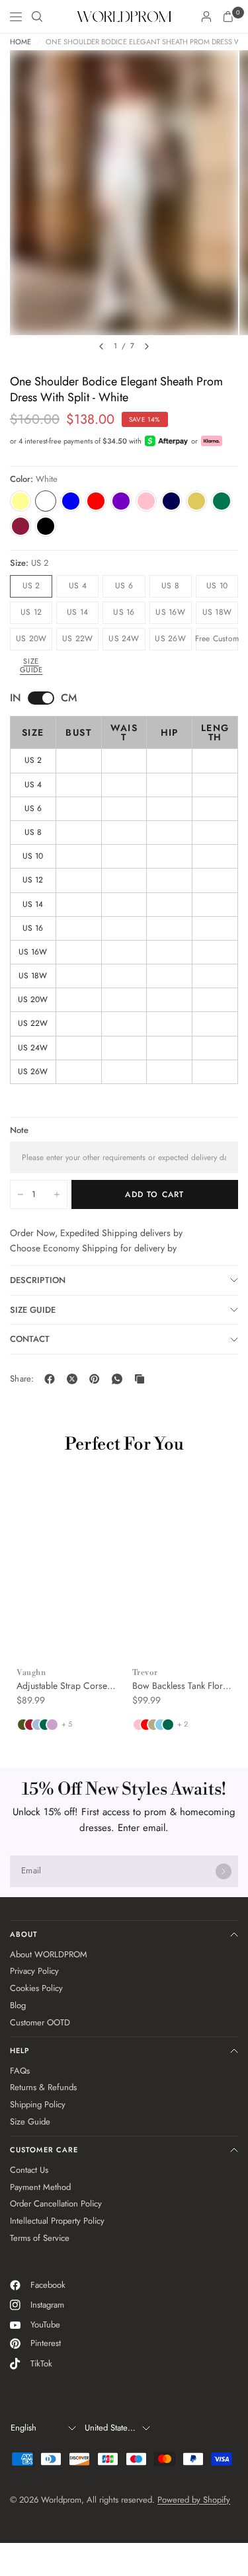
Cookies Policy (36, 1988)
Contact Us (29, 2170)
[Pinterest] (97, 1379)
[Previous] (101, 346)
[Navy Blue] (171, 501)
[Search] (37, 17)
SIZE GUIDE (33, 1310)
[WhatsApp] (120, 1379)
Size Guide (31, 665)
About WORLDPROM (49, 1954)
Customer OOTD (40, 2022)
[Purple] (121, 501)
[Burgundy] (21, 526)
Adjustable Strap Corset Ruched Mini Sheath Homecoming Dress (63, 1686)
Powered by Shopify (194, 2500)
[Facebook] (52, 1379)
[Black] (46, 526)
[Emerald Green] (222, 501)
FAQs (20, 2071)
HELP (20, 2050)
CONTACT (30, 1339)
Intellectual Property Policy (57, 2221)
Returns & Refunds (43, 2087)
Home (21, 42)
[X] (75, 1379)
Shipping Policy (38, 2104)
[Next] (147, 346)
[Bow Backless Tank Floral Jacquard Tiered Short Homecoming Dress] (182, 1576)
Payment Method (40, 2187)
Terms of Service (40, 2238)
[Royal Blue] (71, 501)
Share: (22, 1379)
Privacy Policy (34, 1971)
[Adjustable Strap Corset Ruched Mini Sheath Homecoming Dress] (66, 1576)
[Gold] (196, 501)
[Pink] (146, 501)
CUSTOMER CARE (44, 2150)
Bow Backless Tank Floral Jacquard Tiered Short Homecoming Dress (181, 1686)
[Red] (96, 501)
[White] (46, 501)
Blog (18, 2005)
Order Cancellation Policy (56, 2204)
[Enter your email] (224, 1871)
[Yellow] (21, 501)
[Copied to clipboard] (142, 1379)
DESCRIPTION (38, 1280)
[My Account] (206, 17)
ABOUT (24, 1934)
